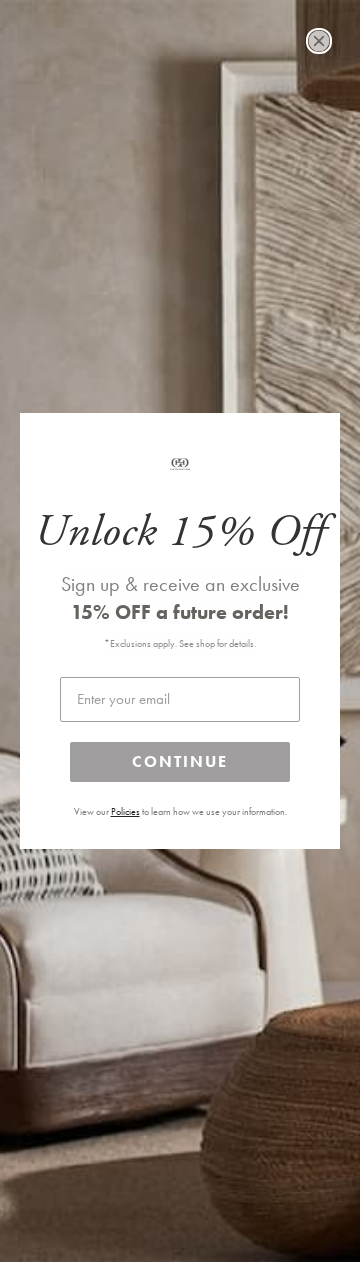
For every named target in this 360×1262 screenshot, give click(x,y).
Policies (125, 812)
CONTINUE (180, 761)
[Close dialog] (319, 41)
